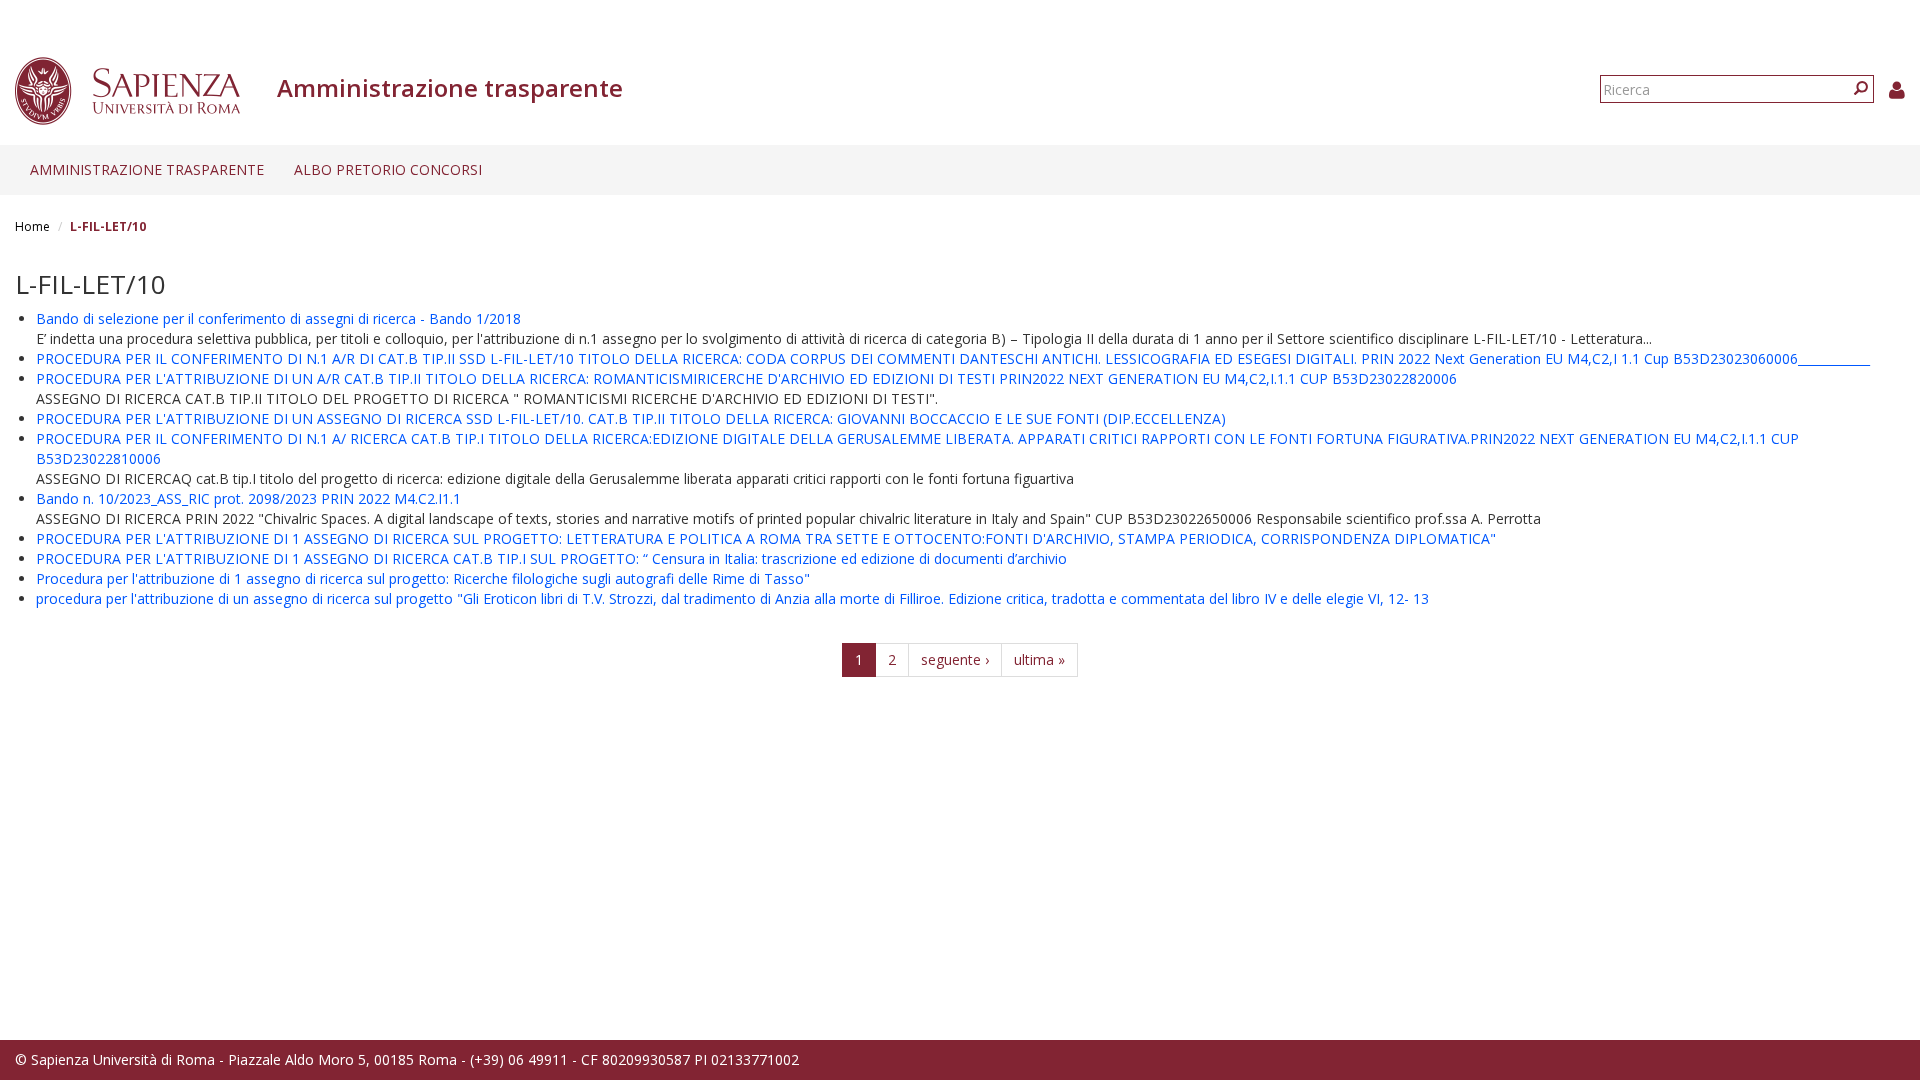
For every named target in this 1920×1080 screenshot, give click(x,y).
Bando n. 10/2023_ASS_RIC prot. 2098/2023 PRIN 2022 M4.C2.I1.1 (248, 498)
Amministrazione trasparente (147, 169)
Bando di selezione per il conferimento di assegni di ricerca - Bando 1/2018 (278, 318)
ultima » (1039, 659)
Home (32, 226)
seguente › (955, 659)
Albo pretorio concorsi (388, 169)
